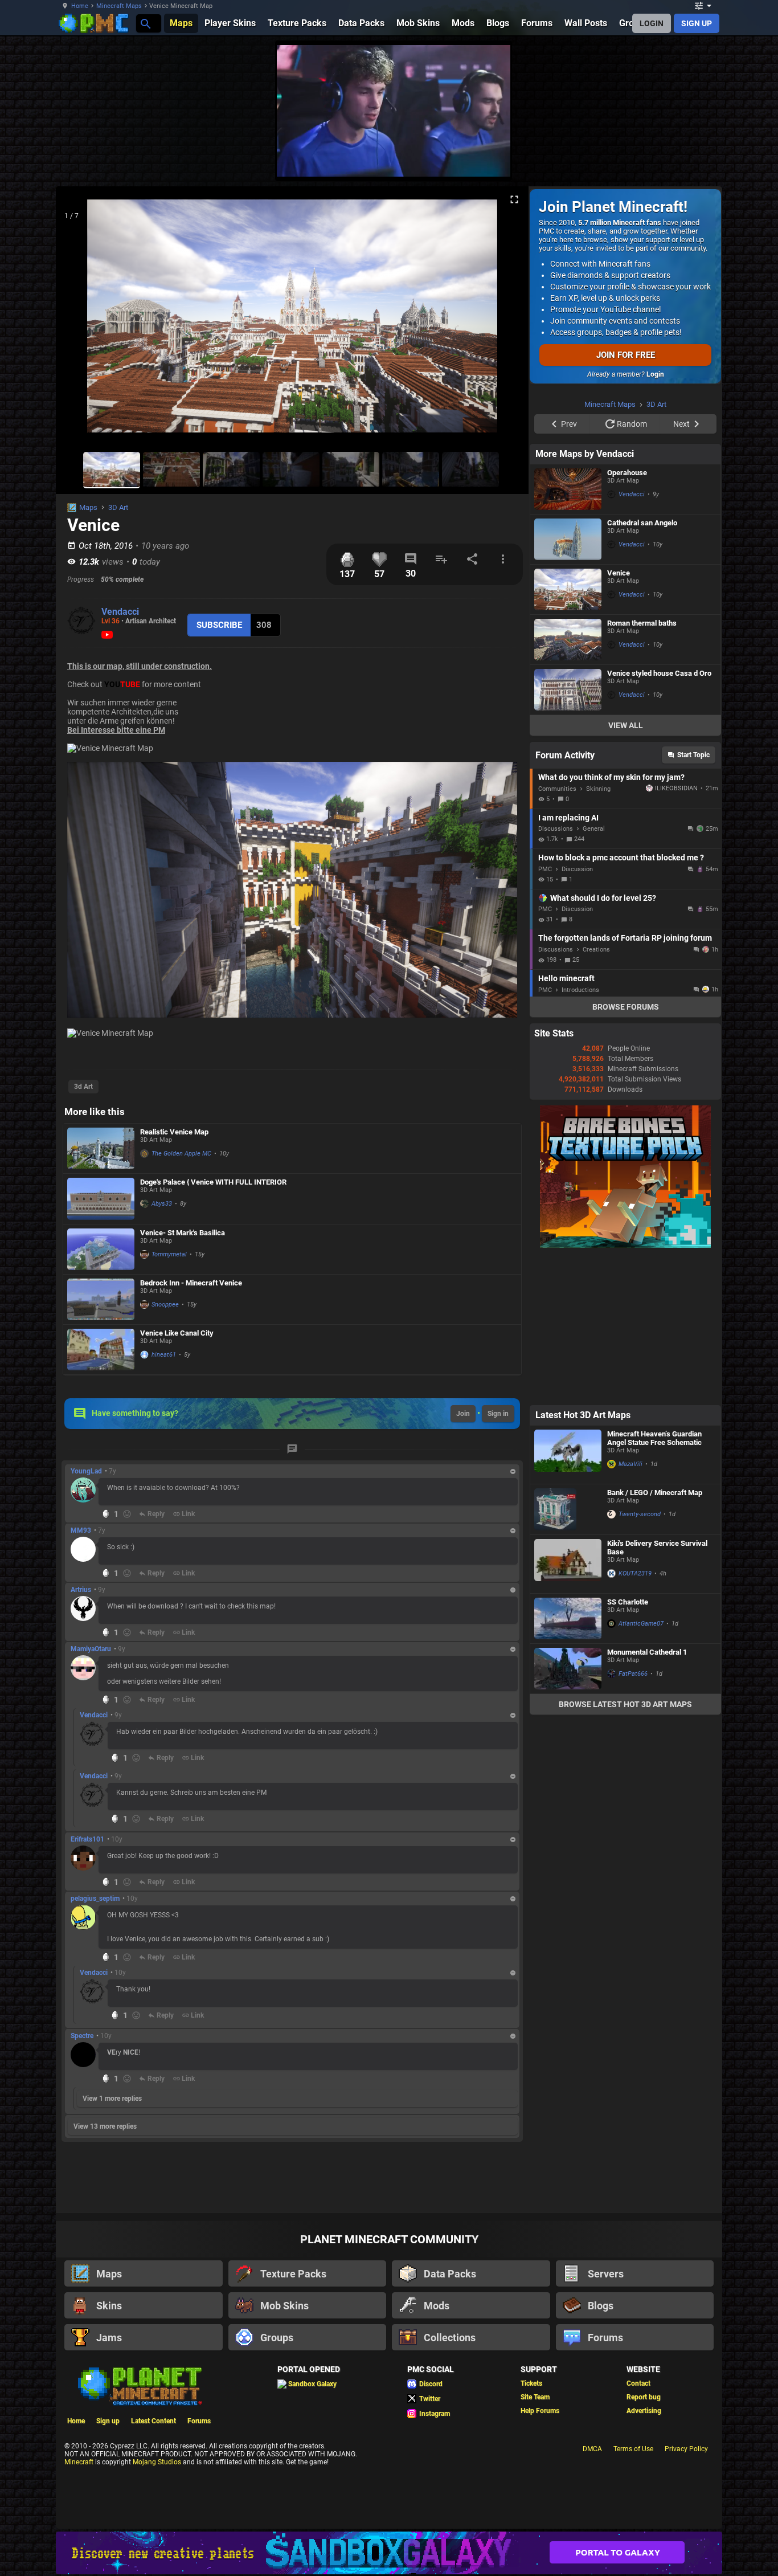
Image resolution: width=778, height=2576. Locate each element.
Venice (619, 717)
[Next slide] (506, 321)
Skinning (598, 933)
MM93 (81, 1530)
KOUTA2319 (635, 1718)
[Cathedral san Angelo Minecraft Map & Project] (568, 683)
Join (463, 1414)
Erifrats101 (87, 1839)
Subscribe (219, 625)
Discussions (556, 973)
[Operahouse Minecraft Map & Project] (568, 633)
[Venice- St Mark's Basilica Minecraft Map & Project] (101, 1249)
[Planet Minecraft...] (145, 23)
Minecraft (79, 2462)
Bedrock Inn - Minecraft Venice (191, 1283)
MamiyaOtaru (91, 1649)
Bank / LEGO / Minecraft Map (655, 1637)
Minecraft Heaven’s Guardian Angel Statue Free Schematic (654, 1582)
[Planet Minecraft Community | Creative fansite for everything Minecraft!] (139, 2385)
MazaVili (630, 1608)
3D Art (118, 507)
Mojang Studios (157, 2462)
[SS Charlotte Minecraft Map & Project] (568, 1763)
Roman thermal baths (642, 767)
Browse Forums (626, 1151)
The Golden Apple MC (181, 1154)
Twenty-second (640, 1658)
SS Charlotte (628, 1746)
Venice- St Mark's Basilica (183, 1233)
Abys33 (162, 1204)
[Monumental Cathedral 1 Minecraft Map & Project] (568, 1813)
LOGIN (652, 23)
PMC (545, 1013)
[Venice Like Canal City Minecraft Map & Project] (101, 1350)
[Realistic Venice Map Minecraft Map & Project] (101, 1148)
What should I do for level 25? (603, 1042)
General (594, 973)
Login (655, 374)
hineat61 (164, 1355)
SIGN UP (697, 23)
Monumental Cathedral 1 (647, 1796)
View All (626, 869)
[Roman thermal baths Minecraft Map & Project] (568, 784)
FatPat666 (633, 1818)
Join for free (626, 355)
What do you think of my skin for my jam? (611, 921)
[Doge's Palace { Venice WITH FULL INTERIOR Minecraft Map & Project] (101, 1199)
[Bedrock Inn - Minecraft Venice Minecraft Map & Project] (101, 1300)
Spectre (82, 2036)
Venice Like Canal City (177, 1333)
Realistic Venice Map (174, 1132)
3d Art (83, 1087)
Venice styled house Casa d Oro (659, 817)
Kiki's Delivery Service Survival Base (657, 1692)
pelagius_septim (95, 1899)
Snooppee (165, 1305)
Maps (88, 507)
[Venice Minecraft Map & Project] (568, 734)
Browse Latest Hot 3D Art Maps (625, 1848)
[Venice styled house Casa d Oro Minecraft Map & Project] (568, 834)
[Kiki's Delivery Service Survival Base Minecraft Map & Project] (568, 1708)
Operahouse (627, 617)
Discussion (577, 1013)
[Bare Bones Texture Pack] (625, 1390)
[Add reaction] (127, 1514)
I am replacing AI (568, 962)
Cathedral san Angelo (642, 667)
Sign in (498, 1414)
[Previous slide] (79, 321)
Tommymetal (169, 1254)
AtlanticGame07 (641, 1768)
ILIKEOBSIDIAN (676, 932)
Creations (596, 1094)
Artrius (81, 1590)
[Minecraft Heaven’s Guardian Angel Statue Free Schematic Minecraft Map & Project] (568, 1599)
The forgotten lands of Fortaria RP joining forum (625, 1082)
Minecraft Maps (119, 6)
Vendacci (120, 612)
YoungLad (86, 1471)
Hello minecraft (566, 1122)
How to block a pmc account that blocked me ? (621, 1002)
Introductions (580, 1134)
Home (80, 6)
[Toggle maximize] (514, 200)
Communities (557, 933)
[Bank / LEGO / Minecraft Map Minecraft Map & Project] (568, 1654)
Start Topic (693, 899)
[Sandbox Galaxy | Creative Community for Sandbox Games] (389, 2553)
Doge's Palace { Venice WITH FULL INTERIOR (213, 1182)
